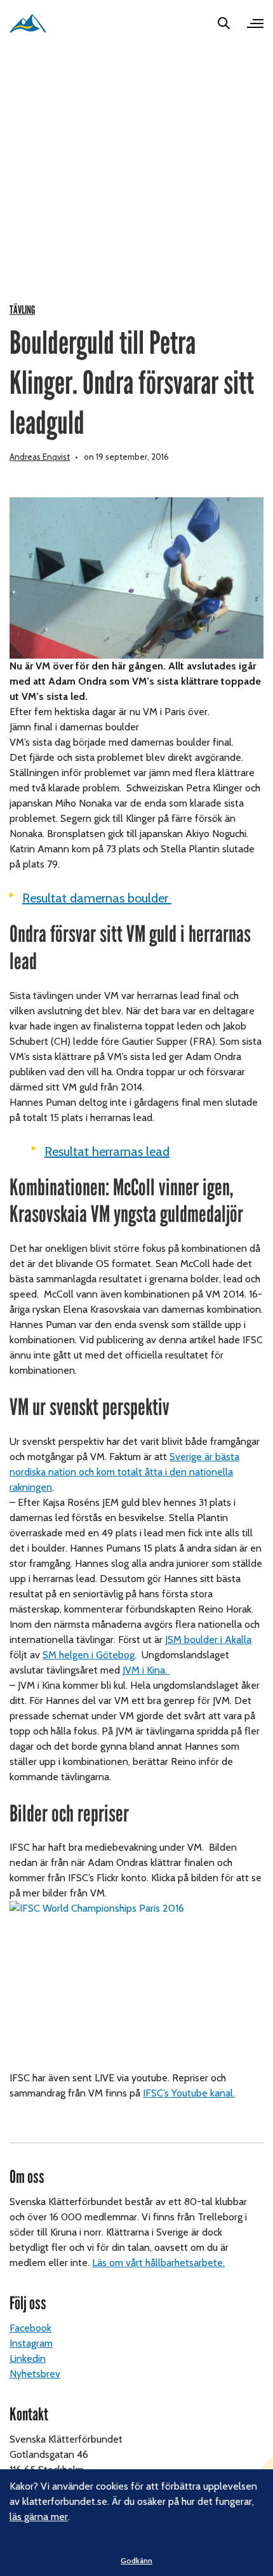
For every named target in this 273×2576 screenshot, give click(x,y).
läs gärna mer (39, 2517)
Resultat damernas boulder (97, 898)
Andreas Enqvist (40, 457)
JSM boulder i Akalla (208, 1640)
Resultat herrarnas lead (107, 1151)
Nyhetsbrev (35, 2374)
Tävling (22, 310)
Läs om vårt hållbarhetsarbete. (158, 2263)
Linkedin (28, 2358)
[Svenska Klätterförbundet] (28, 23)
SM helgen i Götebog (89, 1655)
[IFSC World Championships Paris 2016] (136, 1985)
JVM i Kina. (146, 1670)
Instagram (31, 2343)
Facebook (30, 2328)
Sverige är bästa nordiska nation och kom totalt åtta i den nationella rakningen (124, 1472)
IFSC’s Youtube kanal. (189, 2093)
